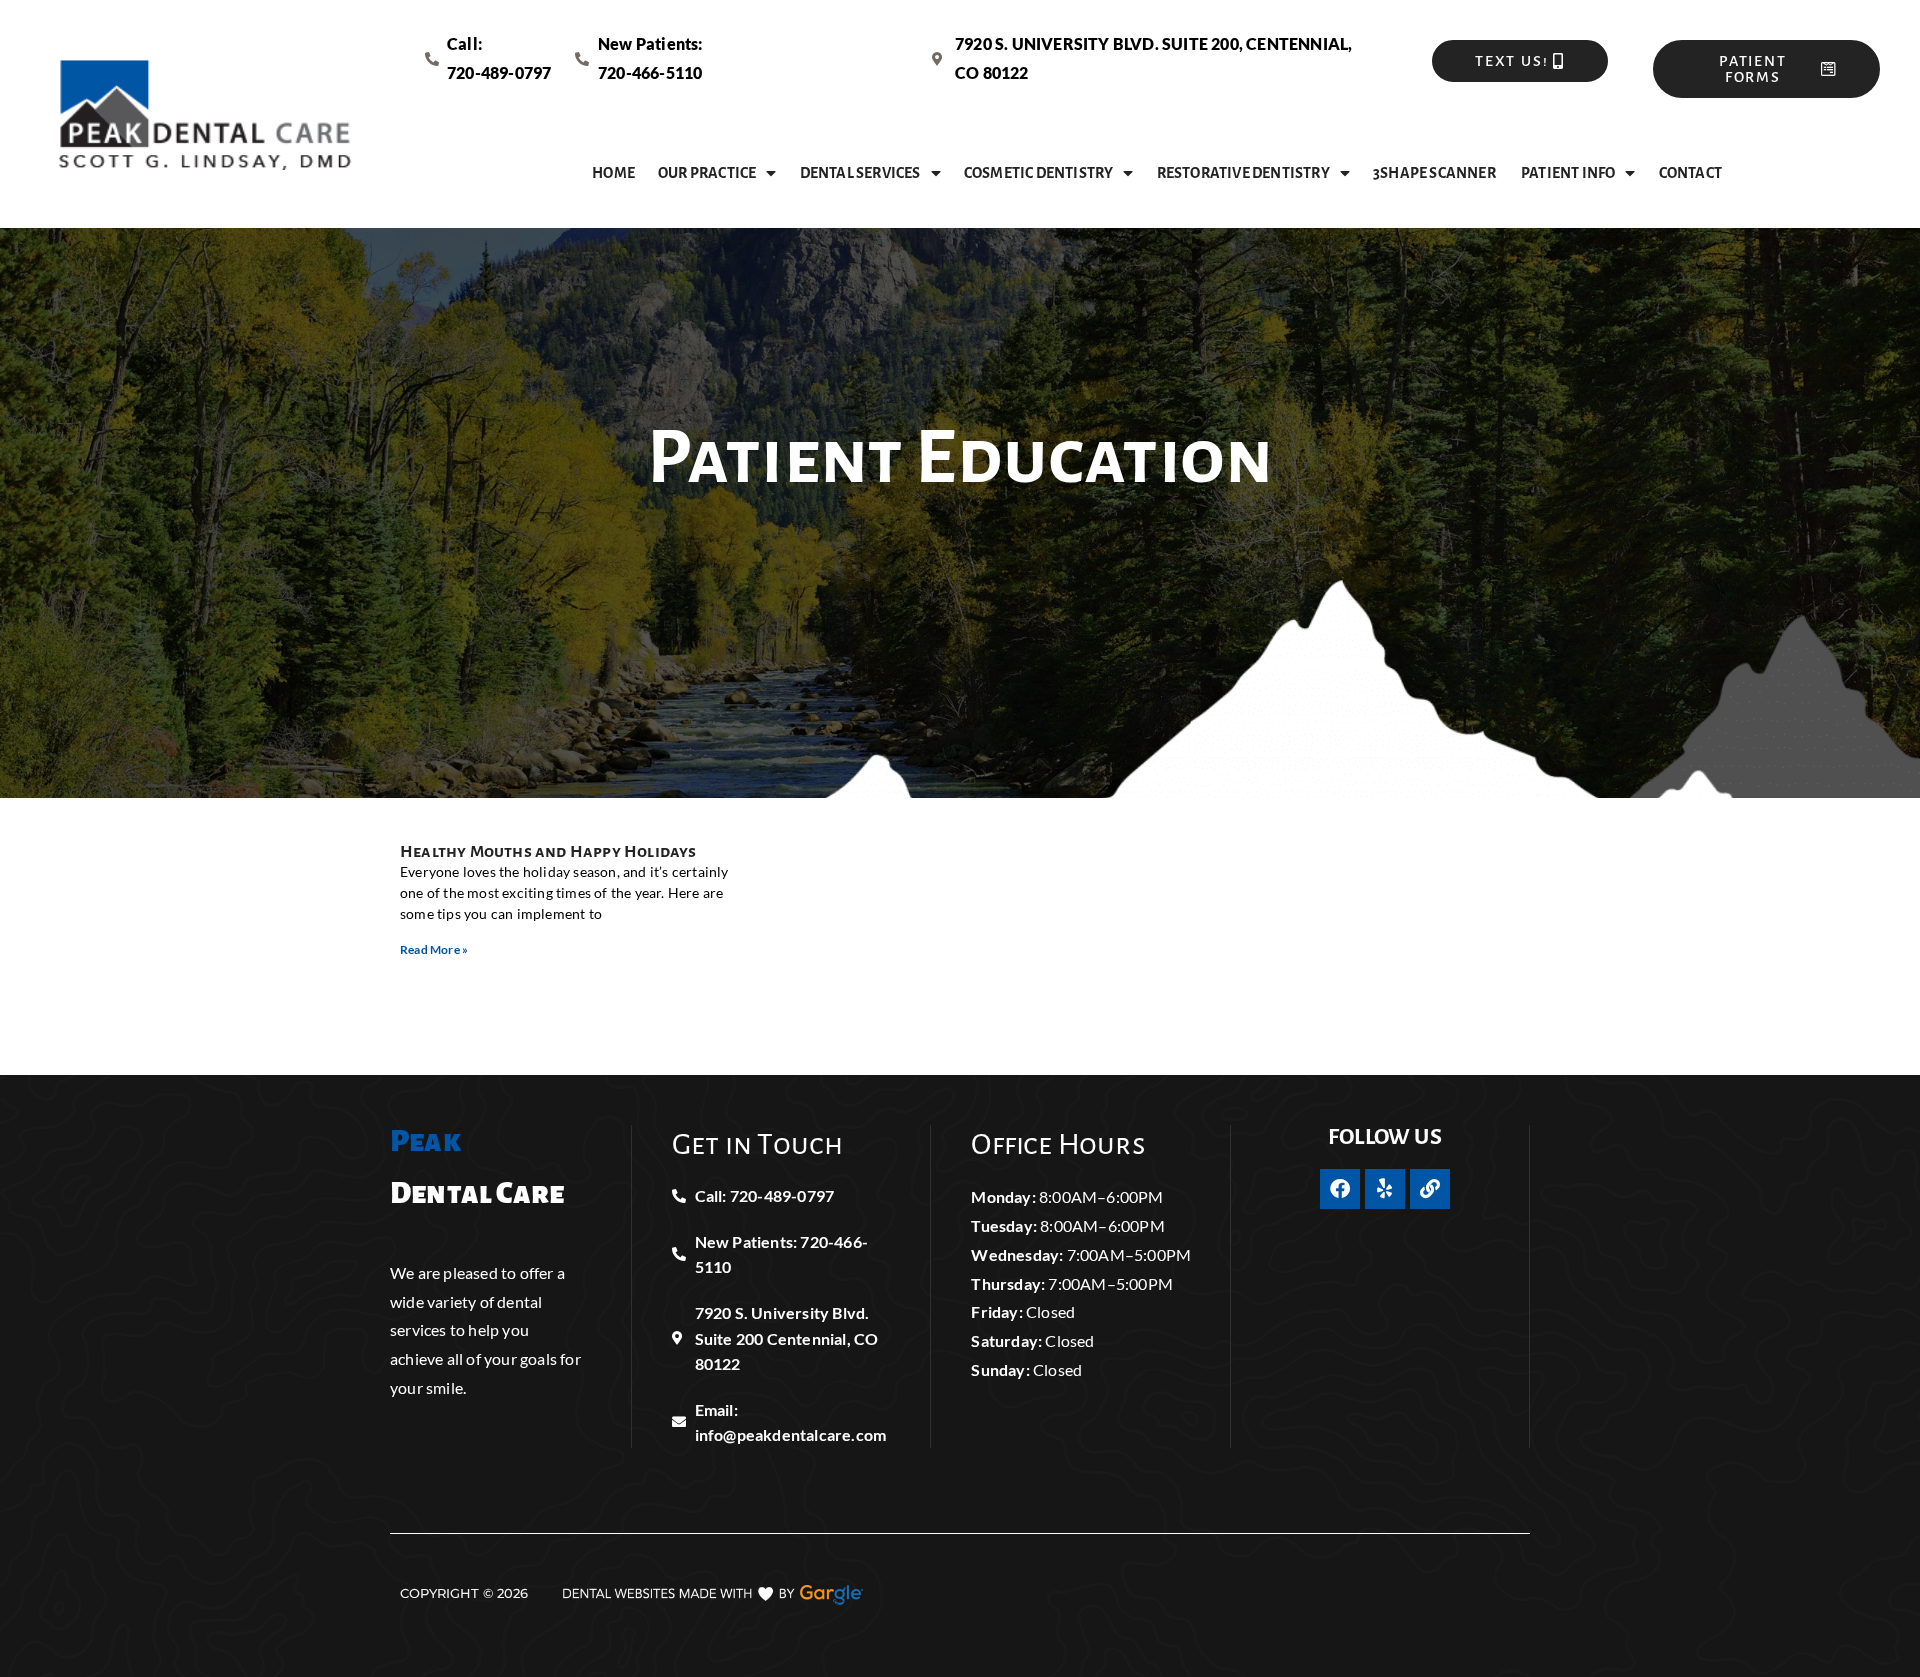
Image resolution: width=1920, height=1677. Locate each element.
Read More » (434, 949)
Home (613, 173)
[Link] (1430, 1189)
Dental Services (860, 173)
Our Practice (707, 173)
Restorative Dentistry (1243, 173)
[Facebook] (1340, 1189)
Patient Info (1568, 173)
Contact (1690, 173)
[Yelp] (1385, 1189)
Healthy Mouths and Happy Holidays (548, 852)
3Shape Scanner (1435, 173)
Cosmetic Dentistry (1039, 173)
